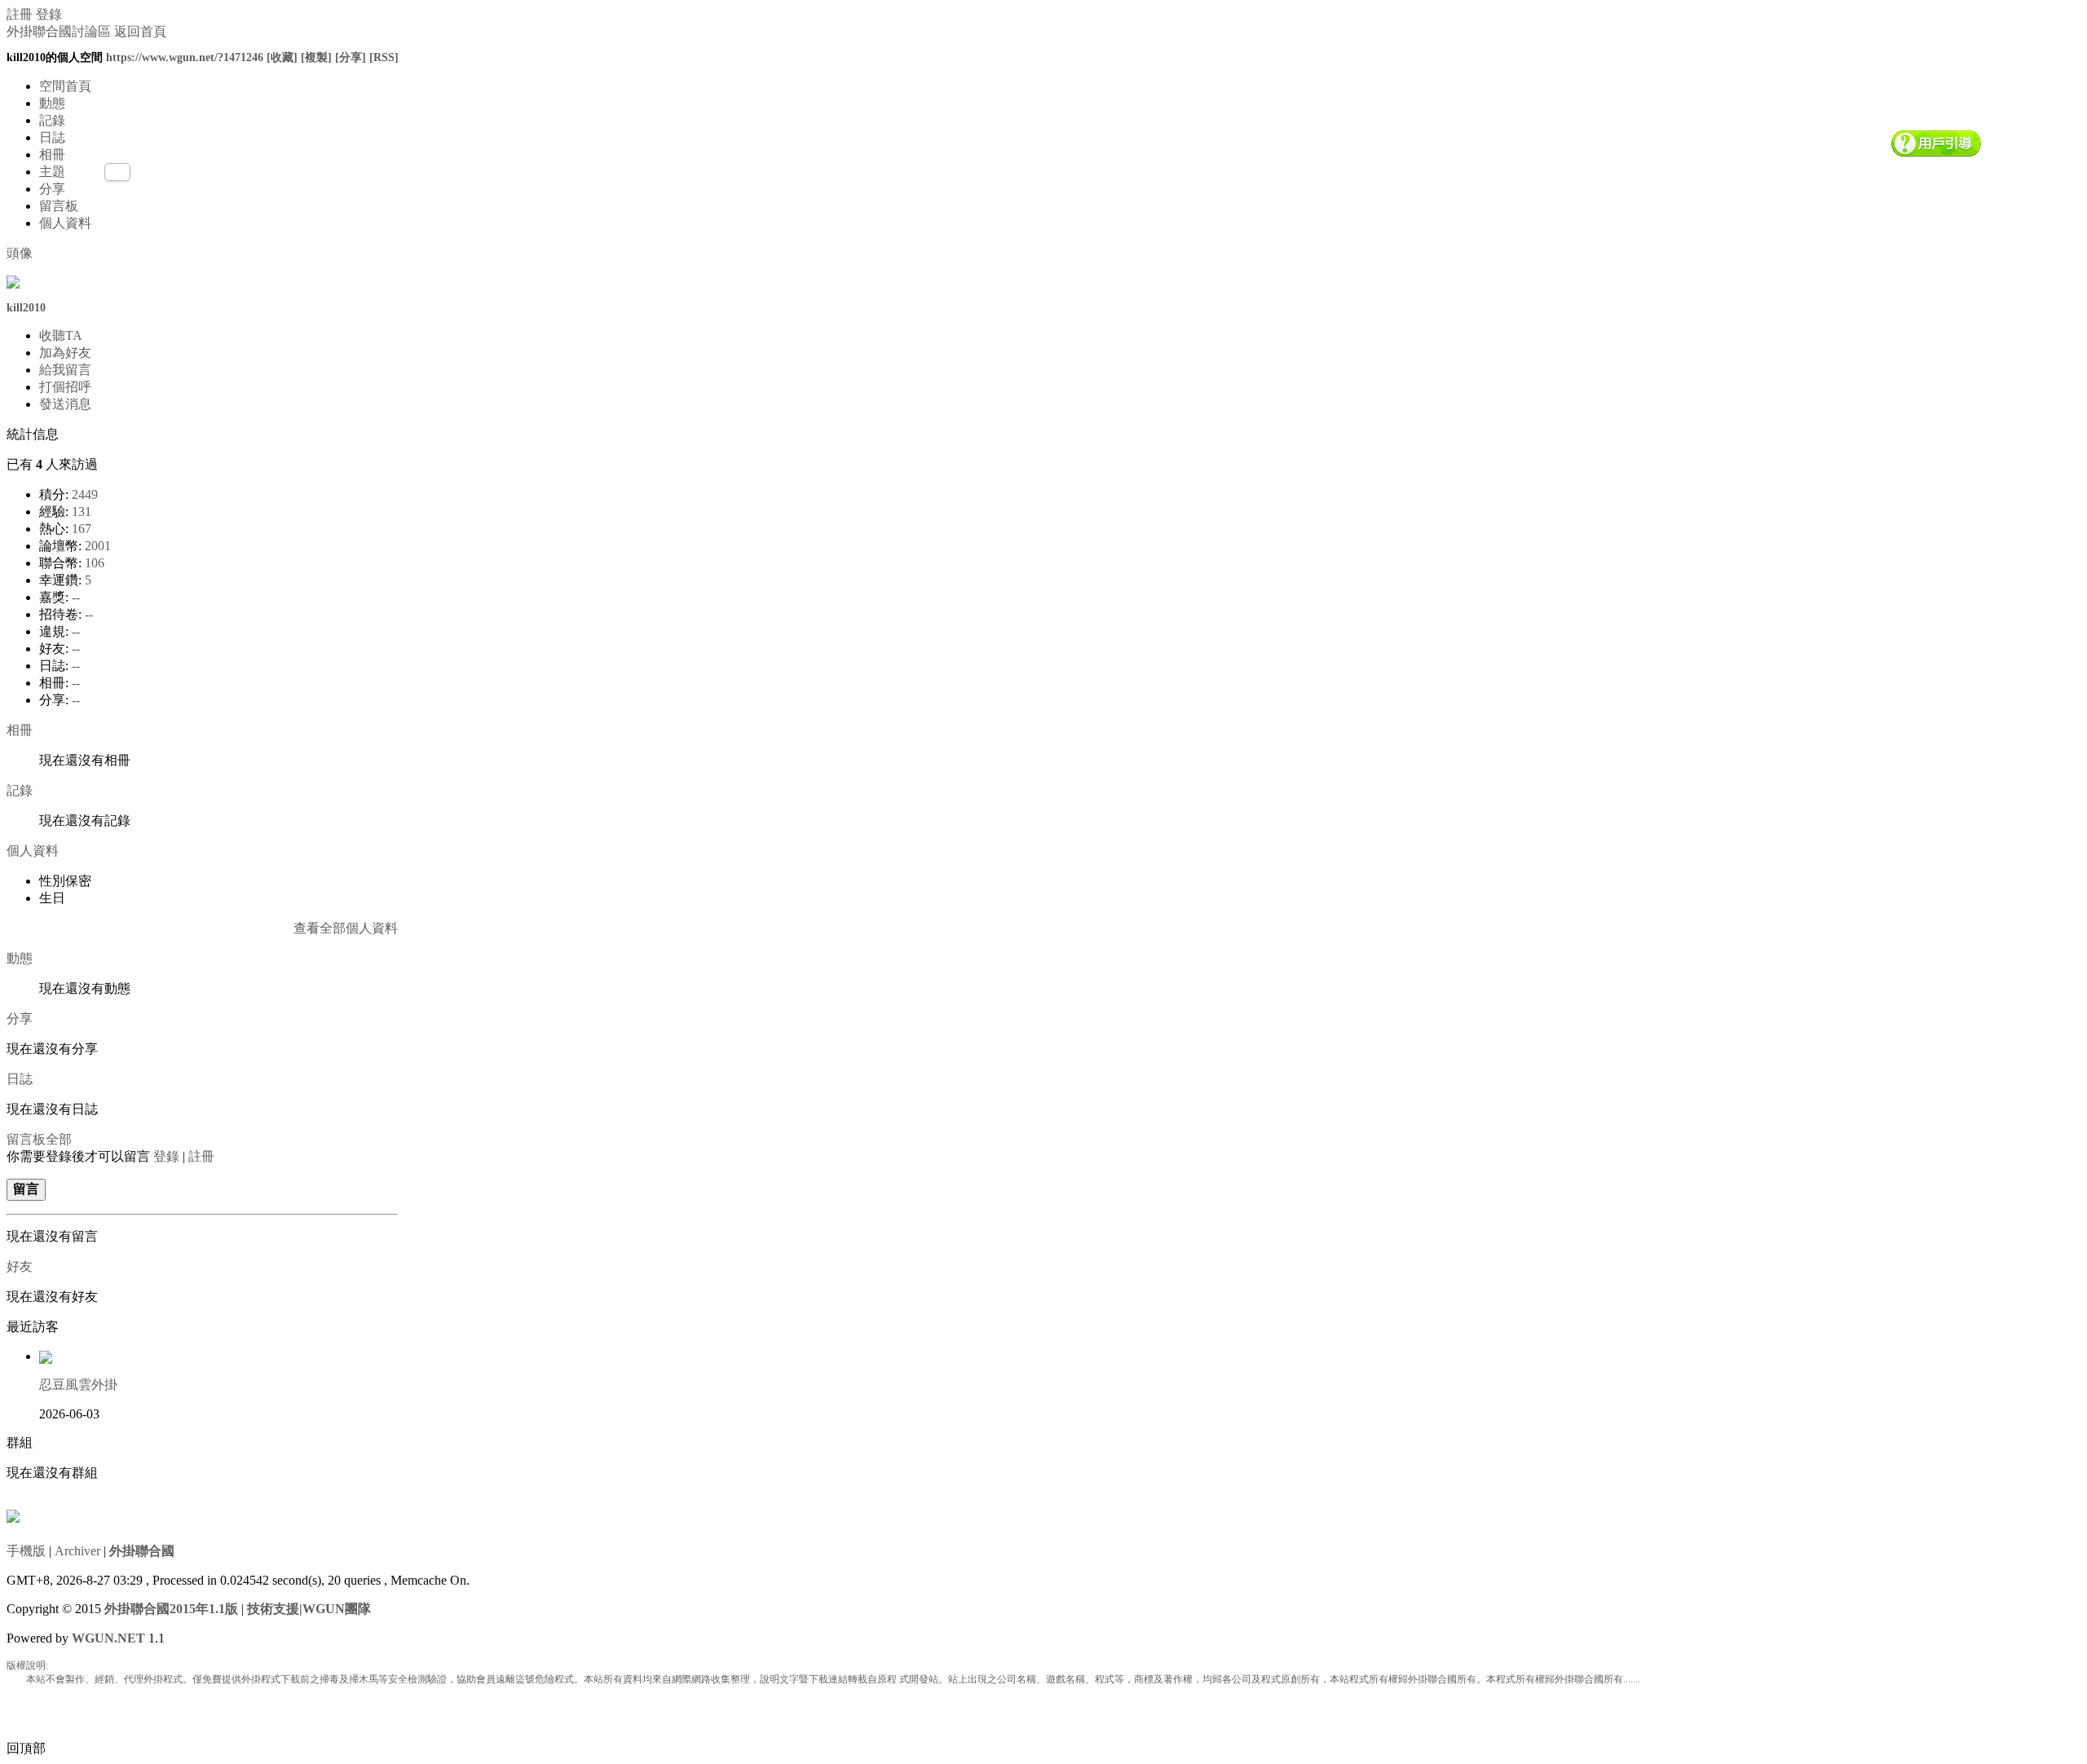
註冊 (20, 14)
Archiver (77, 1551)
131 (82, 512)
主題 (52, 172)
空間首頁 (65, 86)
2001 (98, 546)
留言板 (59, 206)
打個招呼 (65, 387)
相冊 (52, 154)
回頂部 (26, 1748)
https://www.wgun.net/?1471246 (185, 57)
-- (76, 597)
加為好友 (65, 353)
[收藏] (282, 57)
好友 (20, 1266)
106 (95, 563)
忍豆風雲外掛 (78, 1385)
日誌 (52, 137)
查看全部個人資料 (346, 928)
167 (82, 529)
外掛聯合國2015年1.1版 (171, 1609)
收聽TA (61, 335)
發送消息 (65, 404)
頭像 (20, 253)
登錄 (49, 14)
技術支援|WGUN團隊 (309, 1609)
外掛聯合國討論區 (59, 31)
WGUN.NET (108, 1638)
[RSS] (384, 57)
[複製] (316, 57)
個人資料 (65, 223)
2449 (85, 494)
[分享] (351, 57)
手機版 (26, 1551)
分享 (52, 189)
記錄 (52, 120)
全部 (59, 1139)
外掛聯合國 (142, 1551)
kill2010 (26, 308)
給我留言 (65, 370)
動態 (52, 103)
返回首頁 (140, 31)
